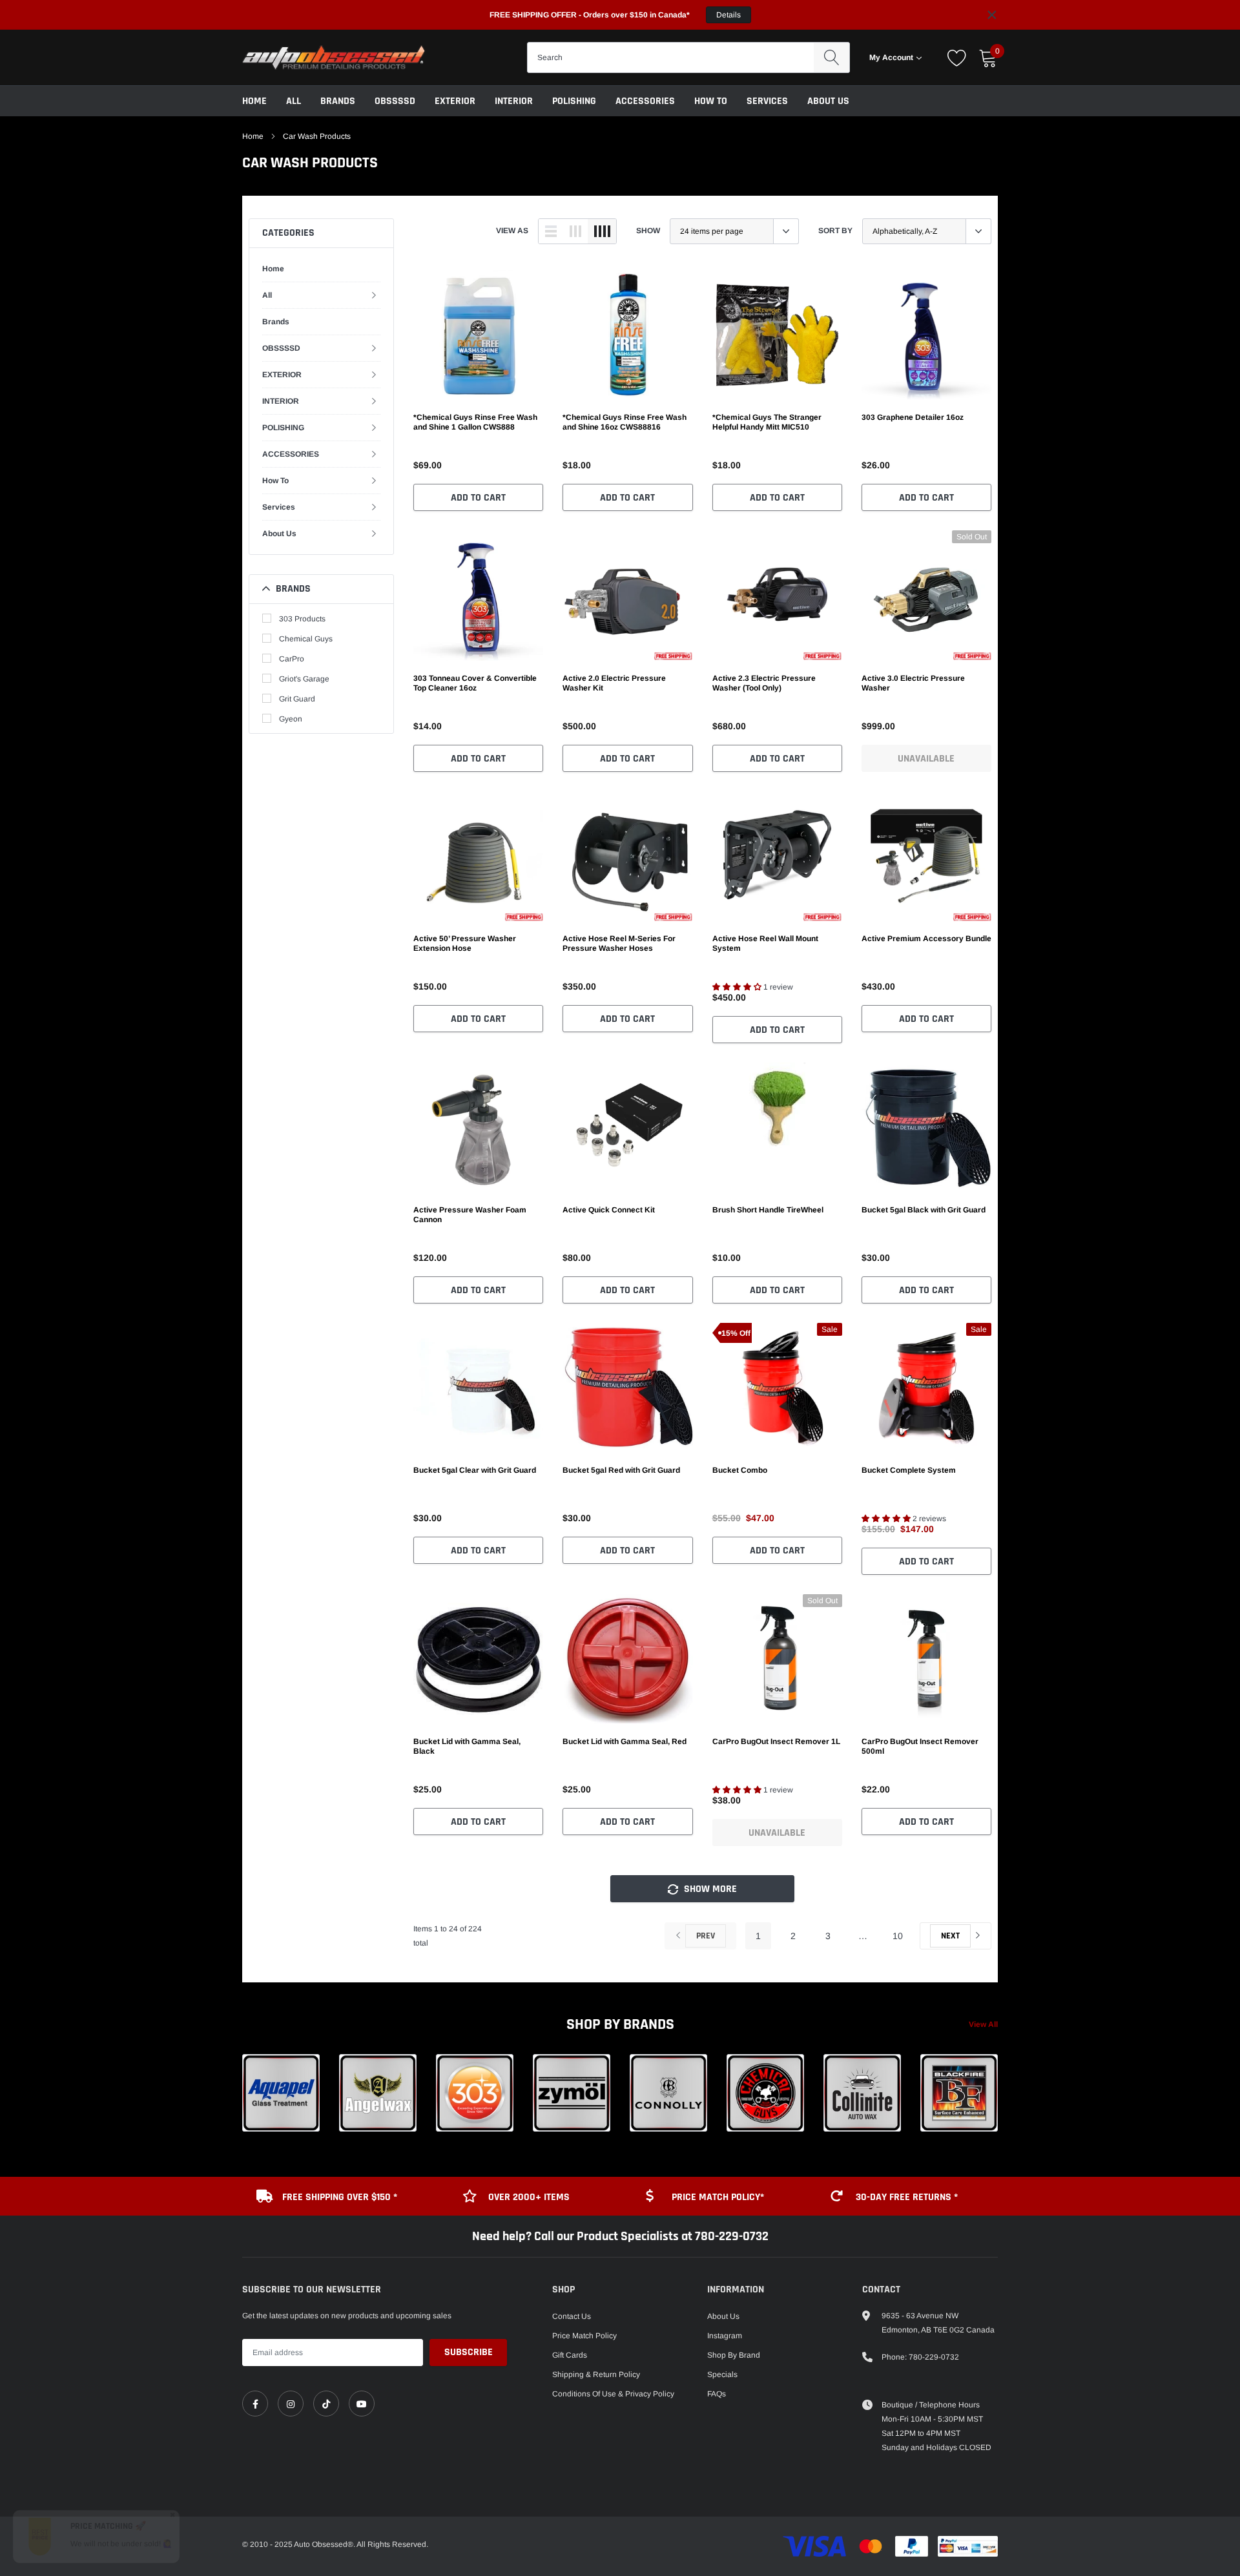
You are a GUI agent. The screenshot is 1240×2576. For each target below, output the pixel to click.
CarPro (292, 659)
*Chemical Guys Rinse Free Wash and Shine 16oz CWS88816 (625, 422)
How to (711, 101)
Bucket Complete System (909, 1470)
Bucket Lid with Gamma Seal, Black (467, 1746)
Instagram (725, 2336)
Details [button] (728, 15)
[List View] (551, 231)
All (294, 101)
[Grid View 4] (602, 231)
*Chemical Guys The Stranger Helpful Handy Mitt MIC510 (767, 422)
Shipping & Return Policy (596, 2374)
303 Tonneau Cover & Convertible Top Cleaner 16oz (475, 683)
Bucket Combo (740, 1470)
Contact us (572, 2316)
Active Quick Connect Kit (609, 1210)
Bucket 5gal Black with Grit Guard (924, 1210)
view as (512, 231)
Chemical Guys (306, 639)
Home (254, 101)
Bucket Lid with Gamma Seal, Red (625, 1741)
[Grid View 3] (575, 231)
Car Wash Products (317, 136)
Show (648, 231)
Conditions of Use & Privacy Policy (613, 2394)
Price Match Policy (584, 2336)
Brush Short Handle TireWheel (768, 1210)
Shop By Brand (734, 2355)
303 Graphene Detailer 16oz (913, 417)
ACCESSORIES (645, 101)
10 (898, 1936)
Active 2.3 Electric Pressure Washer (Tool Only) (764, 683)
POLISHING (574, 101)
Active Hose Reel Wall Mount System (765, 943)
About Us (828, 101)
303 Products (302, 619)
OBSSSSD (395, 101)
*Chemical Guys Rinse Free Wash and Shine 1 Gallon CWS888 (475, 422)
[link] (478, 335)
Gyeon (291, 719)
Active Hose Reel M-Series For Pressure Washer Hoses (619, 943)
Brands (338, 101)
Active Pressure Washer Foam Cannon (470, 1215)
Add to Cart (478, 498)
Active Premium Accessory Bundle (926, 939)
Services (767, 101)
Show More (709, 1889)
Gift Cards (570, 2355)
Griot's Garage (304, 679)
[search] (832, 57)
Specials (722, 2374)
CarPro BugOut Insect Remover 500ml (920, 1746)
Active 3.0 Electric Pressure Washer (913, 683)
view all (983, 2024)
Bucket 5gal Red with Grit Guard (621, 1470)
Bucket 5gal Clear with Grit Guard (475, 1470)
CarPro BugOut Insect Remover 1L (776, 1741)
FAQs (717, 2394)
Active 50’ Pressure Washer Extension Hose (465, 943)
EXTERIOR (455, 101)
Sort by (835, 231)
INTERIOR (514, 101)
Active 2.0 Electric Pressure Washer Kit (614, 683)
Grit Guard (297, 699)
